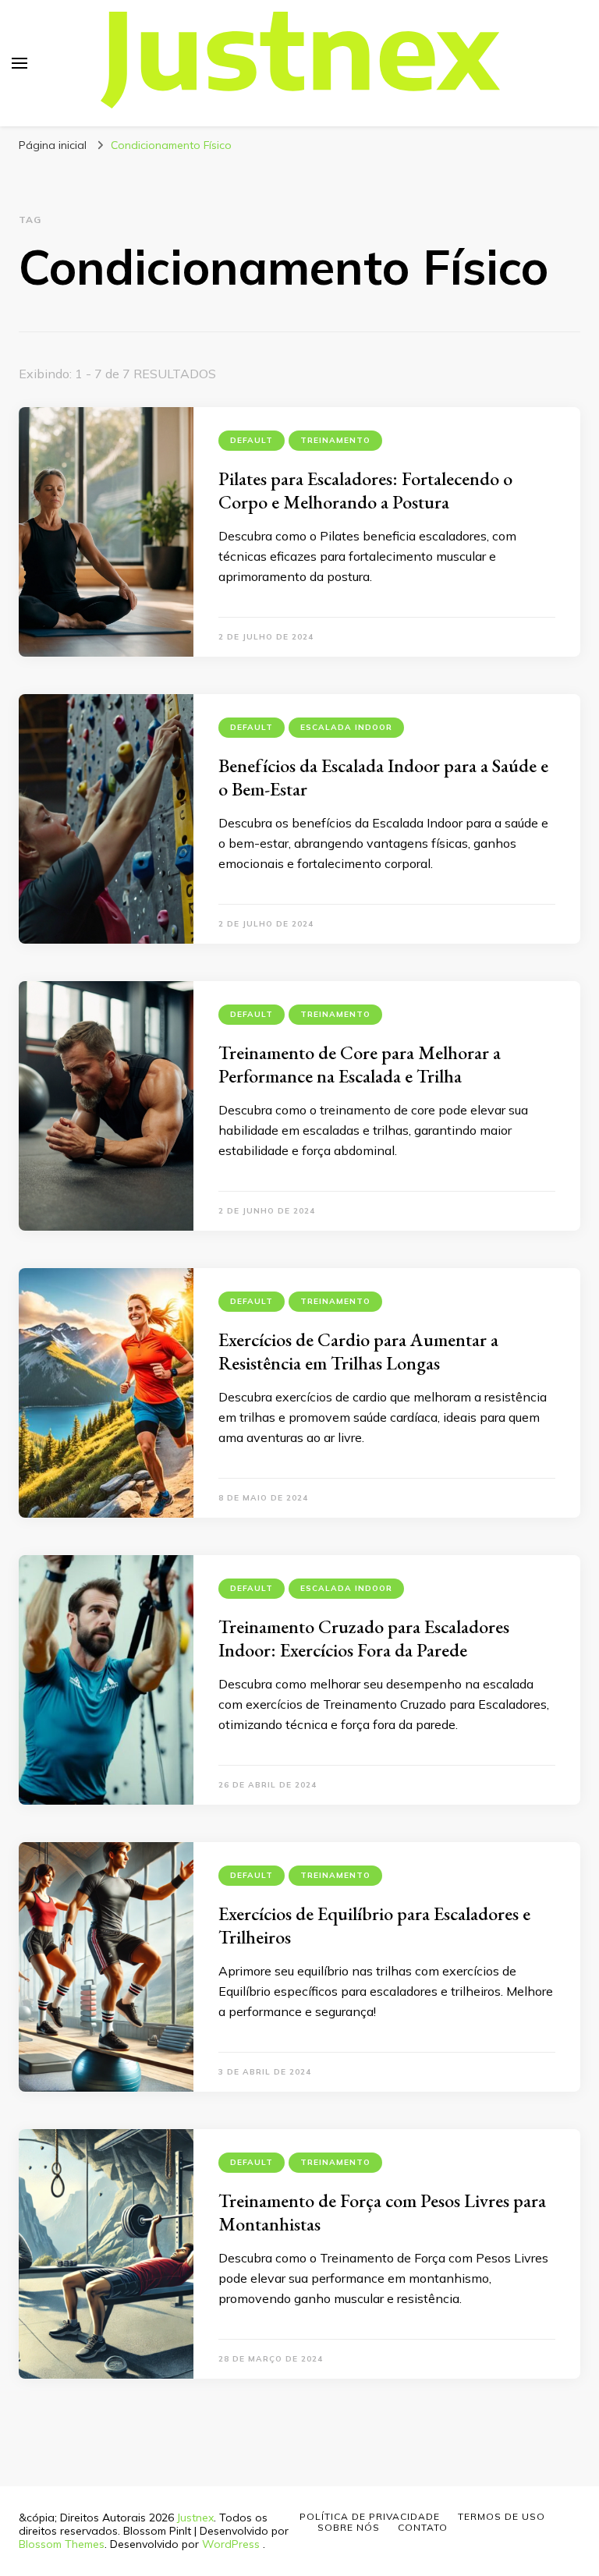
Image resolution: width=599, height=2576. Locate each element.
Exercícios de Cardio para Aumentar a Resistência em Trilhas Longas (358, 1351)
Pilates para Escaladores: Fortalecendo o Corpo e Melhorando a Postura (365, 490)
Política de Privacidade (370, 2516)
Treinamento (335, 440)
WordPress (231, 2544)
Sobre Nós (349, 2527)
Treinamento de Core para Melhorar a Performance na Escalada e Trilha (360, 1064)
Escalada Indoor (346, 727)
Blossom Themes (62, 2544)
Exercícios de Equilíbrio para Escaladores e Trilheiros (374, 1925)
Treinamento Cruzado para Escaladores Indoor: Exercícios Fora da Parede (364, 1638)
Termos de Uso (502, 2516)
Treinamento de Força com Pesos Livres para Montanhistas (382, 2212)
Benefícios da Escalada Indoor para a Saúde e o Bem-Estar (383, 777)
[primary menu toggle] (19, 63)
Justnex (195, 2518)
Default (252, 440)
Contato (423, 2527)
